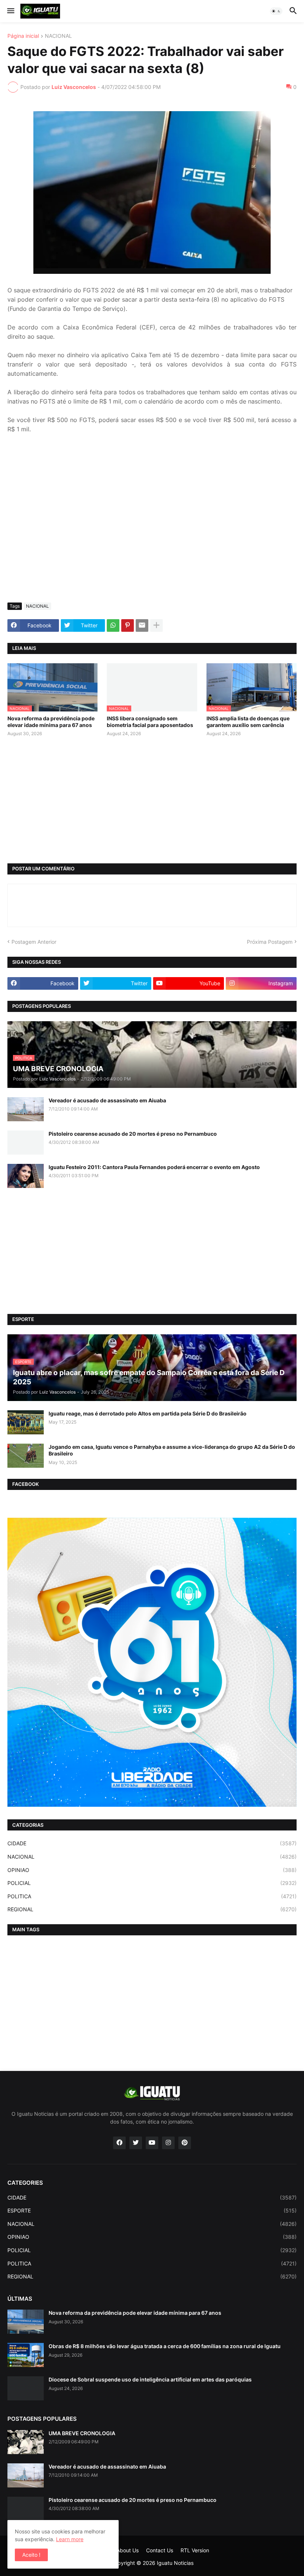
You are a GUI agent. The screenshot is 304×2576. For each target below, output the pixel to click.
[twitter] (136, 2143)
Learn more (70, 2539)
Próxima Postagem (270, 942)
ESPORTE (152, 2210)
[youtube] (152, 2143)
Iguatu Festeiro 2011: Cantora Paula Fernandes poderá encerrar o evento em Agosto (154, 1167)
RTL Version (195, 2550)
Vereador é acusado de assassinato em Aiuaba (107, 1100)
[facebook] (119, 2143)
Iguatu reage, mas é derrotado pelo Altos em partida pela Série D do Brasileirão (148, 1413)
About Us (128, 2550)
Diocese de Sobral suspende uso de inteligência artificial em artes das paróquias (150, 2379)
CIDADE (152, 1843)
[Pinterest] (128, 625)
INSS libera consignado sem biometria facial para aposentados (150, 722)
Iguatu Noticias (175, 2563)
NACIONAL (58, 36)
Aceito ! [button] (31, 2555)
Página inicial (23, 36)
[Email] (142, 625)
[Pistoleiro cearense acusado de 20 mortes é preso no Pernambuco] (26, 1143)
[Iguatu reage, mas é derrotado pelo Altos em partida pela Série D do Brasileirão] (26, 1422)
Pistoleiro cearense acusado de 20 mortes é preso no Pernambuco (133, 1134)
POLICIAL (152, 1883)
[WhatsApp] (113, 625)
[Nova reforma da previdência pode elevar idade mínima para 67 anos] (26, 2322)
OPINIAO (152, 1870)
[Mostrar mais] (156, 625)
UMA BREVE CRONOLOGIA (82, 2433)
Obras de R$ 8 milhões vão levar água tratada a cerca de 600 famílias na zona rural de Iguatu (165, 2346)
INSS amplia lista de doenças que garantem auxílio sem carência (248, 722)
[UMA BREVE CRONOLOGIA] (26, 2442)
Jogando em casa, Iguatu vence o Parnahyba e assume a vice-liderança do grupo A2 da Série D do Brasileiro (172, 1450)
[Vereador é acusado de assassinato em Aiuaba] (26, 1109)
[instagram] (168, 2143)
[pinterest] (185, 2143)
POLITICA (152, 1896)
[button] (10, 11)
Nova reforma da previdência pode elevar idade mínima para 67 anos (51, 722)
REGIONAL (152, 1909)
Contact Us (160, 2550)
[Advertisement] (152, 541)
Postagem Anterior (34, 942)
